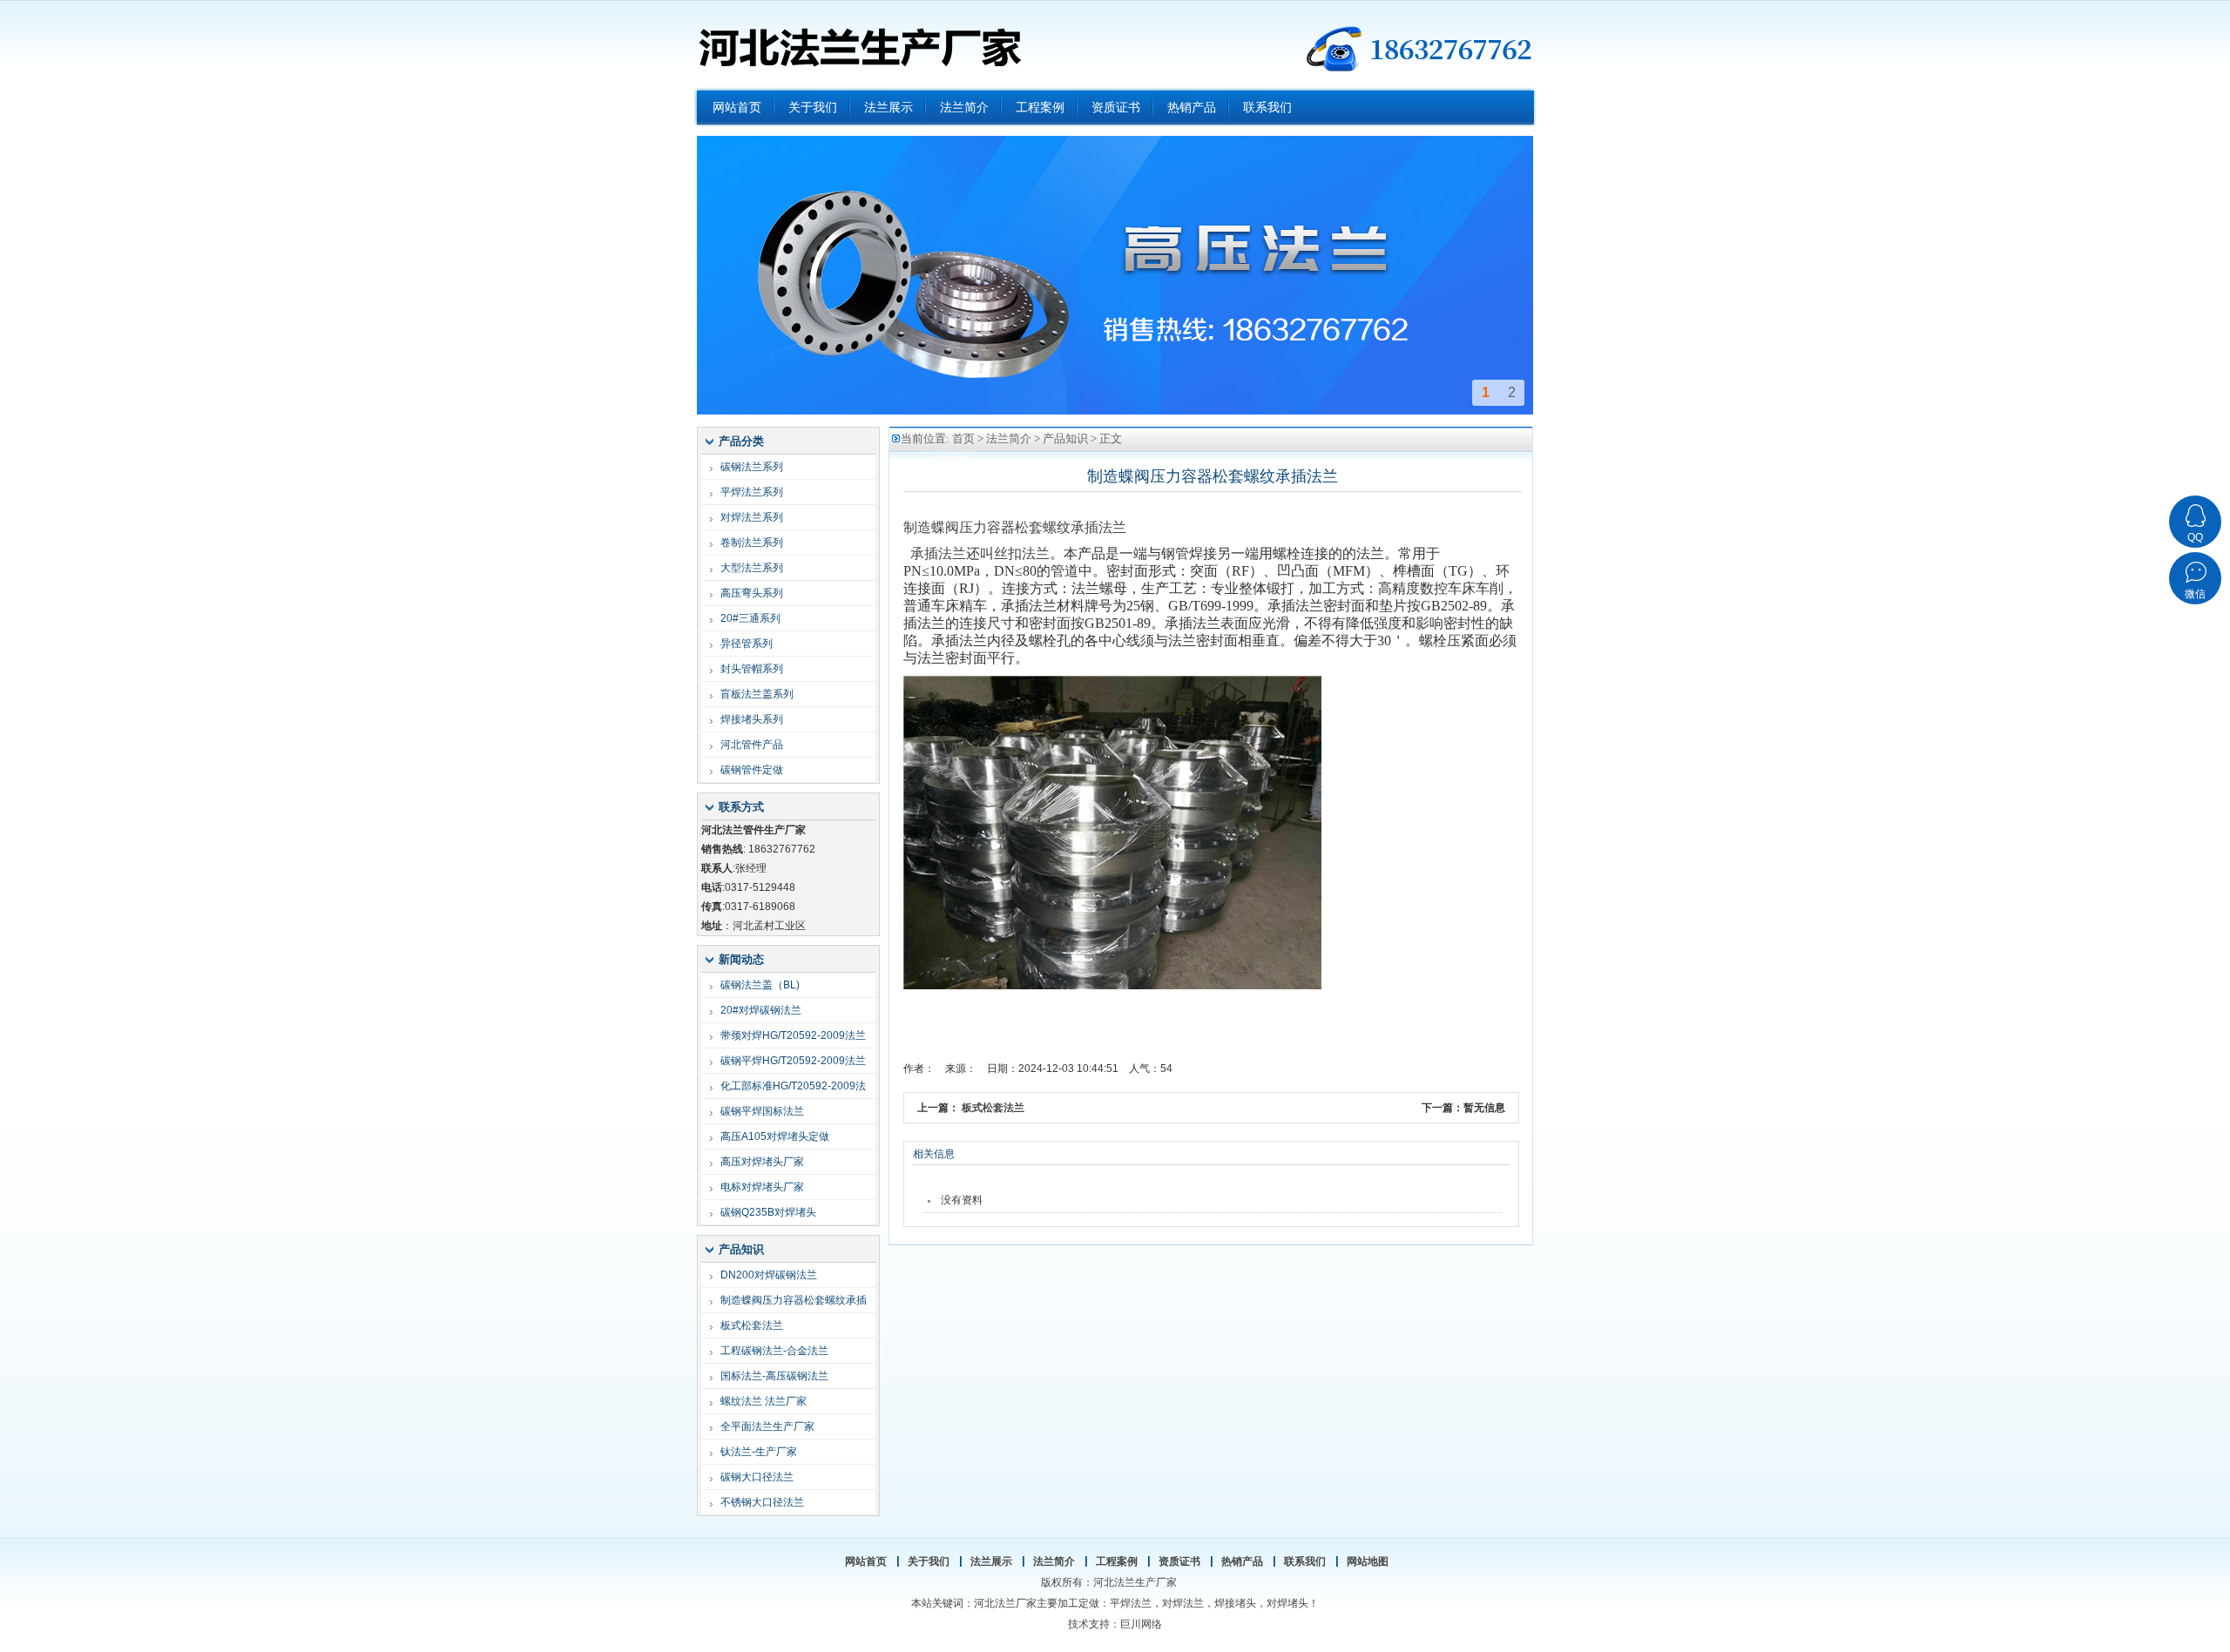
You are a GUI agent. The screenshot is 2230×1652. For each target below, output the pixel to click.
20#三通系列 (750, 618)
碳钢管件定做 (752, 770)
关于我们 (929, 1561)
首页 (963, 438)
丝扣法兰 (1022, 553)
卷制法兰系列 (752, 543)
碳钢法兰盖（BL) (760, 985)
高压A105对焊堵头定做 (775, 1136)
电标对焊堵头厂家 (762, 1187)
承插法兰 (938, 553)
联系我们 (1305, 1561)
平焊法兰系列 (752, 492)
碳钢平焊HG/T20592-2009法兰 (793, 1061)
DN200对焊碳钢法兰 (769, 1275)
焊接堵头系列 (752, 719)
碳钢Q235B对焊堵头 (768, 1212)
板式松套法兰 (752, 1325)
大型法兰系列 (752, 568)
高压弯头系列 (752, 593)
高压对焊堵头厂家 (762, 1162)
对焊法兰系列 (752, 517)
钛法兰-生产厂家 (759, 1452)
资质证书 (1179, 1561)
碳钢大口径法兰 (757, 1477)
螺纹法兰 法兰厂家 (764, 1401)
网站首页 (866, 1561)
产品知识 (1065, 438)
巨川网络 (1141, 1624)
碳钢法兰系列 (752, 467)
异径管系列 (747, 644)
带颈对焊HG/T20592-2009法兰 (793, 1035)
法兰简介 (1009, 438)
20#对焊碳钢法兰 (761, 1010)
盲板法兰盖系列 (757, 694)
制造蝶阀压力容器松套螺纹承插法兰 (794, 1303)
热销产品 (1242, 1561)
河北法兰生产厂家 (859, 44)
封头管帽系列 (752, 669)
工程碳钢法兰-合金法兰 (774, 1351)
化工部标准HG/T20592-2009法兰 (793, 1089)
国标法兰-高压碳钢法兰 (774, 1376)
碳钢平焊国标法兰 (762, 1111)
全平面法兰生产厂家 (767, 1426)
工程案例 (1117, 1561)
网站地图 (1368, 1561)
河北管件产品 (752, 745)
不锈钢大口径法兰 (762, 1502)
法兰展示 (991, 1561)
